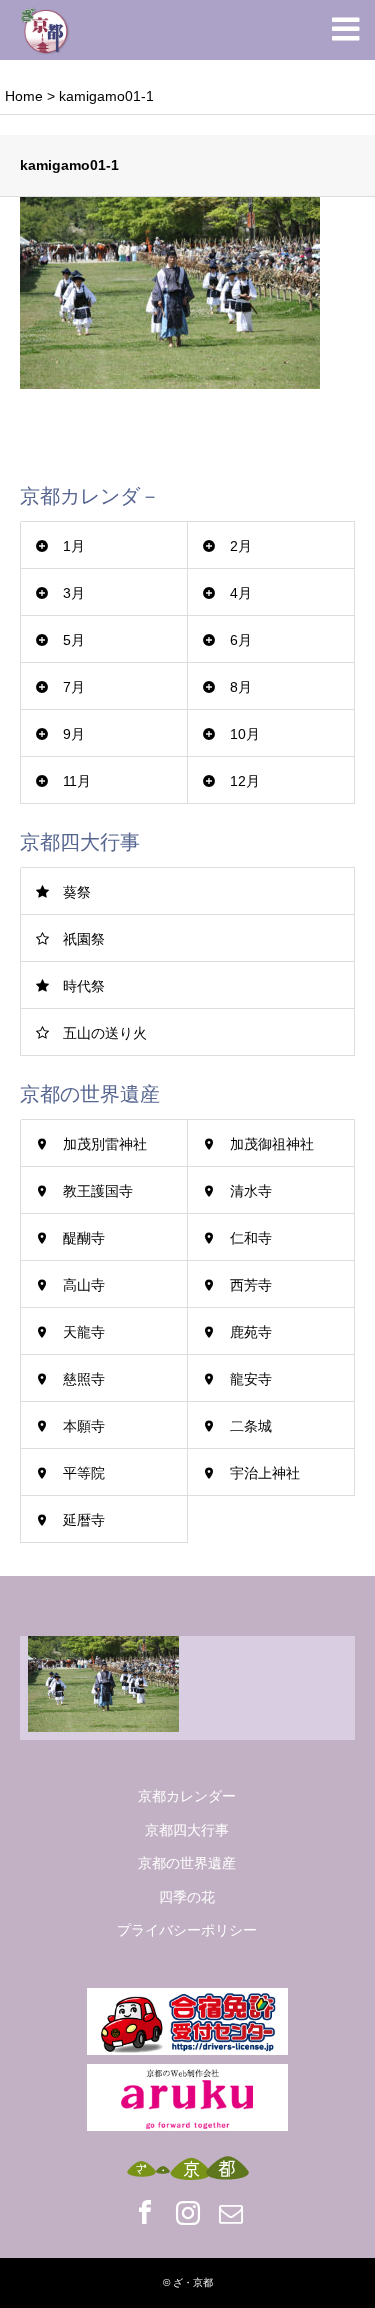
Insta (188, 2212)
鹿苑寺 (251, 1332)
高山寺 (84, 1285)
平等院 (84, 1473)
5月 (74, 640)
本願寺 (84, 1426)
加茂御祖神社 (272, 1144)
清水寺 (251, 1191)
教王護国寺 (98, 1191)
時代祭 (84, 986)
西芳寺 (251, 1285)
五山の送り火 (105, 1033)
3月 (74, 593)
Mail (231, 2212)
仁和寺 (251, 1238)
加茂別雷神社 (105, 1144)
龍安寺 (251, 1379)
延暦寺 (84, 1520)
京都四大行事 (187, 1830)
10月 (245, 734)
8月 (241, 687)
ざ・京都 (193, 2282)
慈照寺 (84, 1379)
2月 (241, 546)
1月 (74, 546)
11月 (77, 781)
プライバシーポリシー (187, 1930)
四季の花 (187, 1897)
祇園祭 (84, 939)
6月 (241, 640)
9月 (74, 734)
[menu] (345, 30)
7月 (74, 687)
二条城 (251, 1426)
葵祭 (77, 892)
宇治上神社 (265, 1473)
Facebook (145, 2212)
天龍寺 (84, 1332)
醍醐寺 (84, 1238)
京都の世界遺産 (187, 1863)
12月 (245, 781)
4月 (241, 593)
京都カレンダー (187, 1796)
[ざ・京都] (45, 30)
